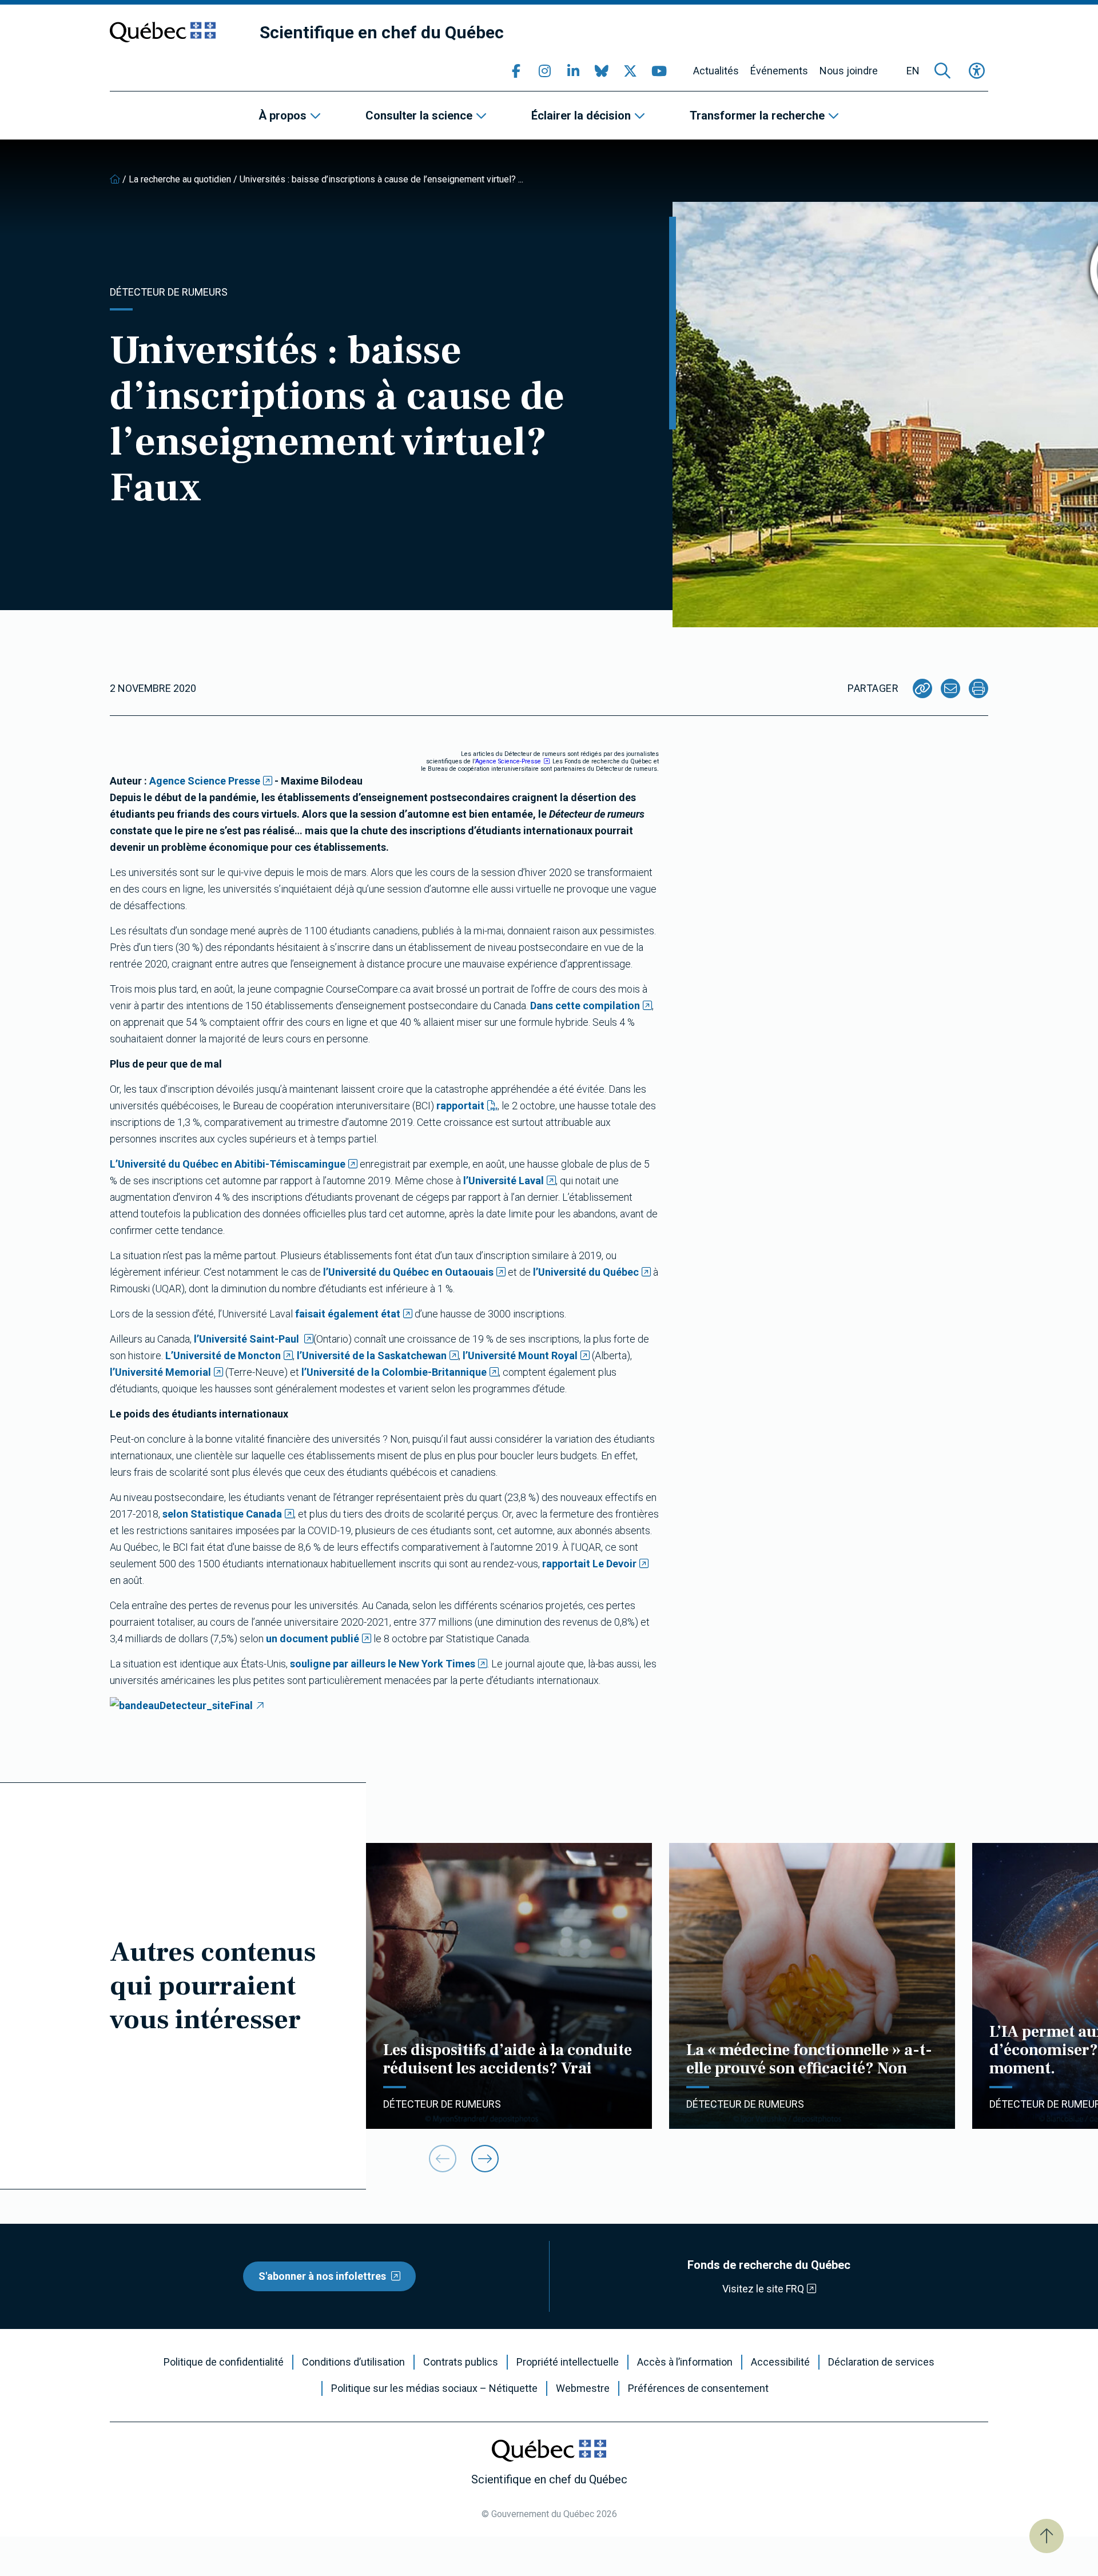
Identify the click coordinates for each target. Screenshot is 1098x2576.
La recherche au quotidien (180, 179)
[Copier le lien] (922, 688)
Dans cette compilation (585, 1006)
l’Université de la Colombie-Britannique (394, 1372)
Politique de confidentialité (224, 2362)
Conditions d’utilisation (353, 2362)
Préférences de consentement (698, 2388)
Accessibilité (780, 2362)
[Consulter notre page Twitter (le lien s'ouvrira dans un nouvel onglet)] (630, 71)
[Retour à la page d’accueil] (115, 179)
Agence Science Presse (205, 781)
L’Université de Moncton (223, 1355)
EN (913, 71)
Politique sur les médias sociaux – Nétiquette (434, 2388)
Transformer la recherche (757, 116)
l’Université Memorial (160, 1372)
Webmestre (583, 2388)
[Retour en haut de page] (1047, 2536)
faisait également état (348, 1314)
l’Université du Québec (586, 1272)
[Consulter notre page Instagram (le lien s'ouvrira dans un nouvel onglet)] (544, 71)
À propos (283, 116)
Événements (779, 71)
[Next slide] (485, 2159)
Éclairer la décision (581, 116)
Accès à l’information (685, 2362)
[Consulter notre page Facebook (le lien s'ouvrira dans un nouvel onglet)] (516, 71)
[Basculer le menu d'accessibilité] (977, 71)
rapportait (460, 1106)
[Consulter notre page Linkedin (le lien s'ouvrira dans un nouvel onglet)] (573, 71)
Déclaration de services (881, 2362)
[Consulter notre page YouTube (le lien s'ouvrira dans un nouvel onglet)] (659, 71)
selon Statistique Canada (222, 1514)
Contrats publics (461, 2362)
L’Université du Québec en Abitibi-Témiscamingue (228, 1164)
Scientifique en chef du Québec (382, 32)
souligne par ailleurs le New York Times (383, 1664)
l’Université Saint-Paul (248, 1339)
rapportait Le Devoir (589, 1564)
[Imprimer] (978, 688)
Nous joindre (849, 71)
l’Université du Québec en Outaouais (408, 1272)
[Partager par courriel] (950, 688)
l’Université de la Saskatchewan (372, 1355)
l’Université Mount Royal (520, 1355)
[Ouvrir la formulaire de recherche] (942, 71)
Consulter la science (419, 116)
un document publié (313, 1639)
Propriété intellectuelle (568, 2362)
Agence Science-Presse (508, 761)
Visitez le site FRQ (763, 2289)
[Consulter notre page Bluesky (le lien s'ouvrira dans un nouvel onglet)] (602, 71)
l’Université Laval (504, 1180)
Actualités (716, 71)
